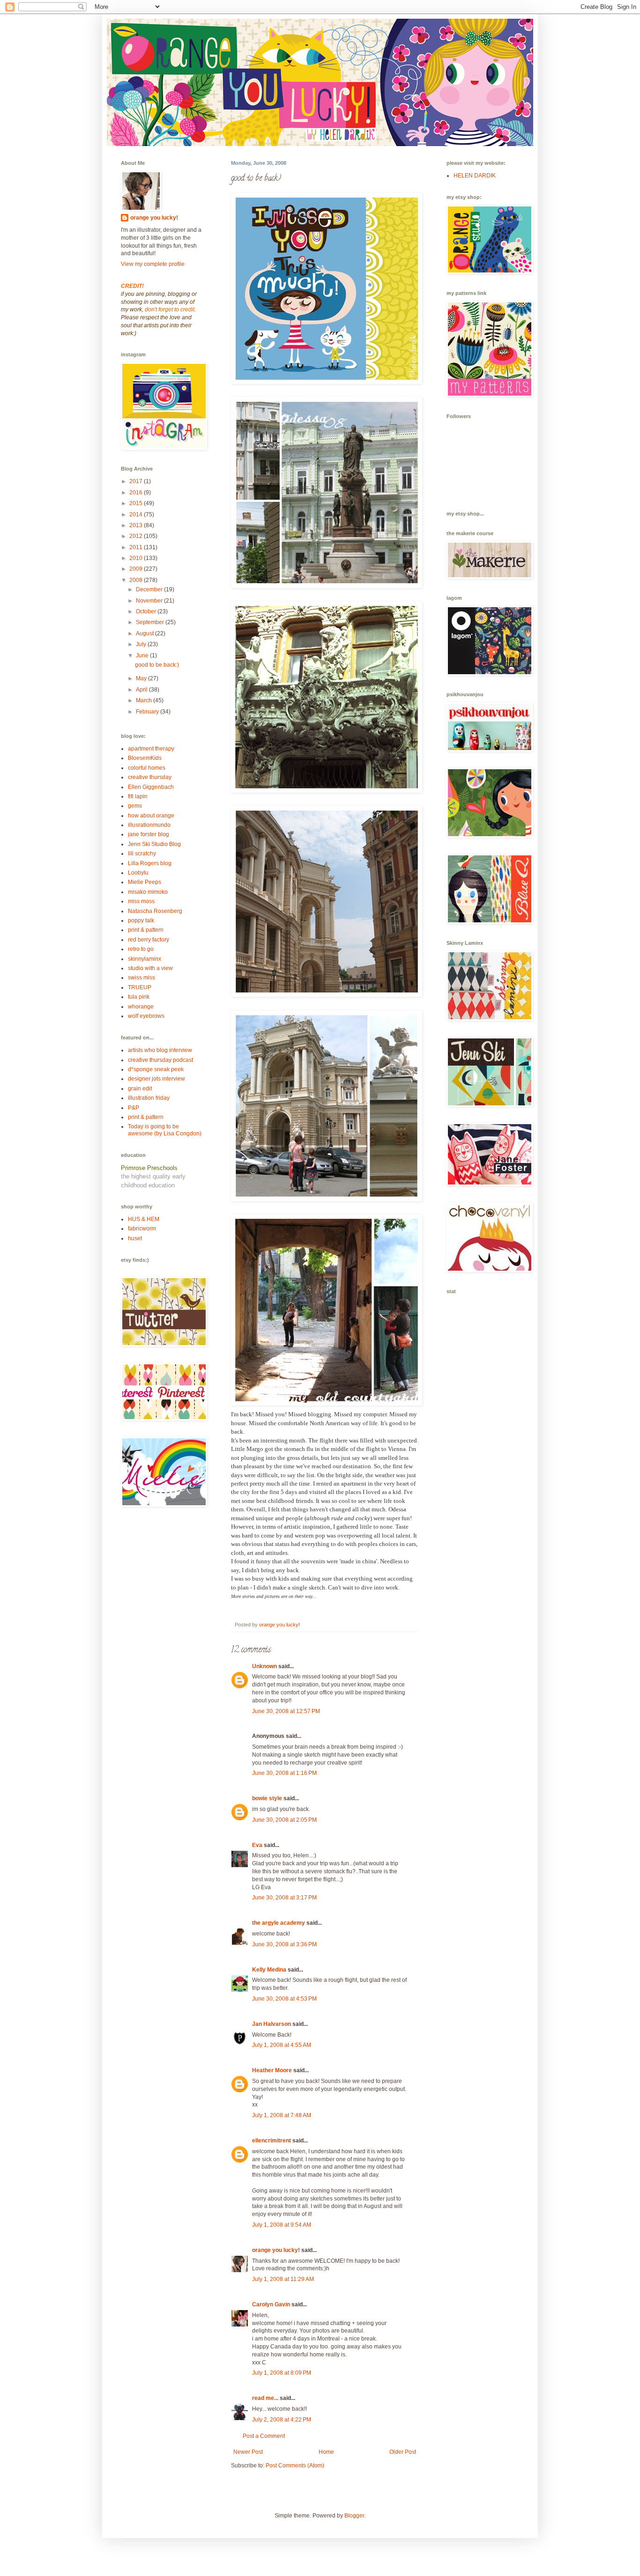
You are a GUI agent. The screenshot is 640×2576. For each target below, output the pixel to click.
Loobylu (138, 873)
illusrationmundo (149, 825)
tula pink (139, 997)
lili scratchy (142, 854)
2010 (137, 558)
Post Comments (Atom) (295, 2466)
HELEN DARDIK (475, 176)
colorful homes (147, 768)
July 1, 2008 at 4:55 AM (282, 2045)
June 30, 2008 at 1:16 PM (284, 1773)
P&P (134, 1108)
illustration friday (149, 1098)
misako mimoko (148, 892)
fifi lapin (138, 796)
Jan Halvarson (272, 2024)
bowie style (267, 1798)
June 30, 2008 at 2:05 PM (284, 1820)
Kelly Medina (269, 1970)
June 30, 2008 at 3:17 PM (284, 1898)
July (142, 644)
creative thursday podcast (160, 1060)
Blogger (354, 2516)
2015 (137, 503)
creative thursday (150, 777)
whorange (141, 1007)
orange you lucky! (276, 2250)
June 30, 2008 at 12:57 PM (286, 1711)
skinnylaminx (145, 959)
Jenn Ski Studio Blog (154, 844)
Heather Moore (272, 2070)
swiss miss (141, 978)
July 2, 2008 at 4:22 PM (282, 2420)
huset (135, 1238)
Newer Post (248, 2452)
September (151, 622)
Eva (257, 1845)
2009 (137, 569)
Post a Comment (264, 2436)
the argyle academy (279, 1923)
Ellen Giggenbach (151, 787)
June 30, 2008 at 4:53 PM (284, 1999)
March (145, 700)
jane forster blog (149, 834)
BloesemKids (145, 758)
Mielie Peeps (145, 882)
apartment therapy (151, 749)
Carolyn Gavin (271, 2304)
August (145, 633)
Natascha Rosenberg (155, 911)
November (150, 601)
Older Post (403, 2452)
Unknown (264, 1666)
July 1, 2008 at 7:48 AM (282, 2115)
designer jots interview (156, 1079)
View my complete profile (153, 264)
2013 (137, 525)
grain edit (140, 1089)
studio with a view (150, 968)
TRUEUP (140, 987)
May (142, 678)
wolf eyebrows (146, 1016)
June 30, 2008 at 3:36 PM (284, 1944)
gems (135, 806)
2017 (137, 481)
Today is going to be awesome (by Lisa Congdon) (165, 1130)
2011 (137, 547)
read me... (265, 2398)
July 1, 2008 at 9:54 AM (282, 2225)
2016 (137, 493)
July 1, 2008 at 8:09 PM (282, 2373)
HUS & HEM (144, 1219)
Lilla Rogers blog (150, 863)
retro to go (141, 949)
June (143, 655)
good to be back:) (157, 665)
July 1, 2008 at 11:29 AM (283, 2279)
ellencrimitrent (272, 2141)
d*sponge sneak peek (156, 1069)
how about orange (151, 816)
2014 (137, 515)
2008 (137, 580)
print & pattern (146, 930)
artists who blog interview (160, 1050)
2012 (137, 536)
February (148, 712)
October (147, 611)
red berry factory (149, 940)
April (142, 690)
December (150, 589)
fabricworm (142, 1229)
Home (326, 2452)
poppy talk (141, 920)
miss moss (141, 901)
